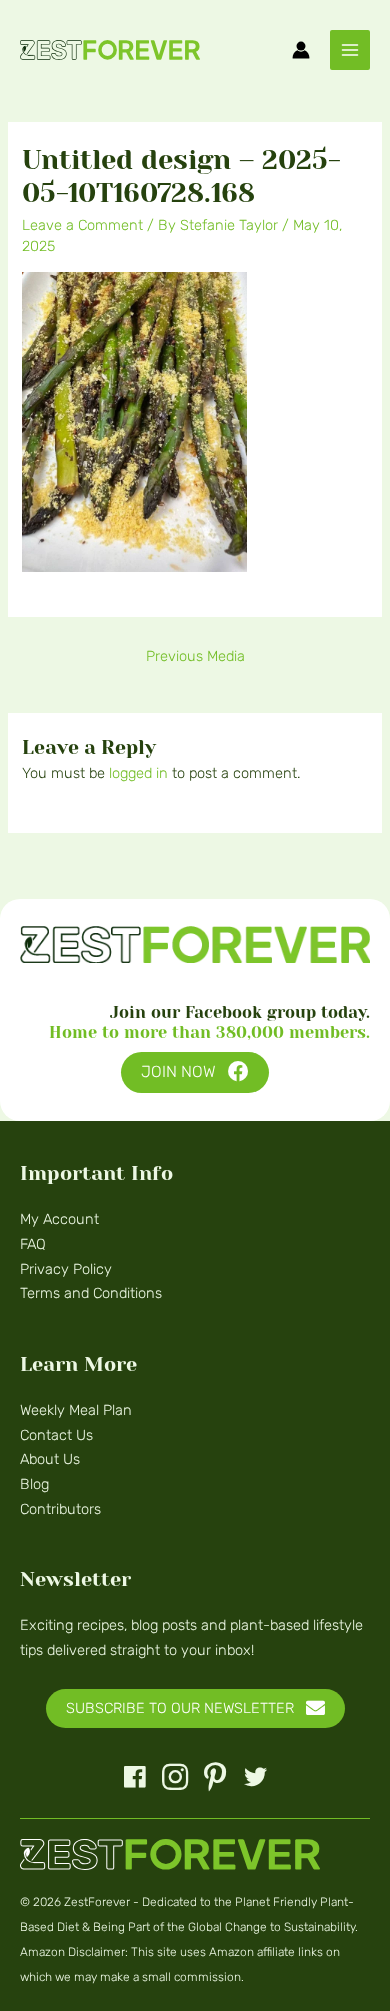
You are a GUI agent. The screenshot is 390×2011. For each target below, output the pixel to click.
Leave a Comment (82, 225)
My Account (59, 1219)
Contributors (60, 1509)
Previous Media (195, 656)
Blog (34, 1484)
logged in (138, 773)
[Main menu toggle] (350, 50)
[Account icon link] (301, 50)
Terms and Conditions (91, 1293)
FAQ (33, 1244)
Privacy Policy (66, 1269)
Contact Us (56, 1435)
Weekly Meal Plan (76, 1410)
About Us (50, 1459)
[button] (195, 1072)
